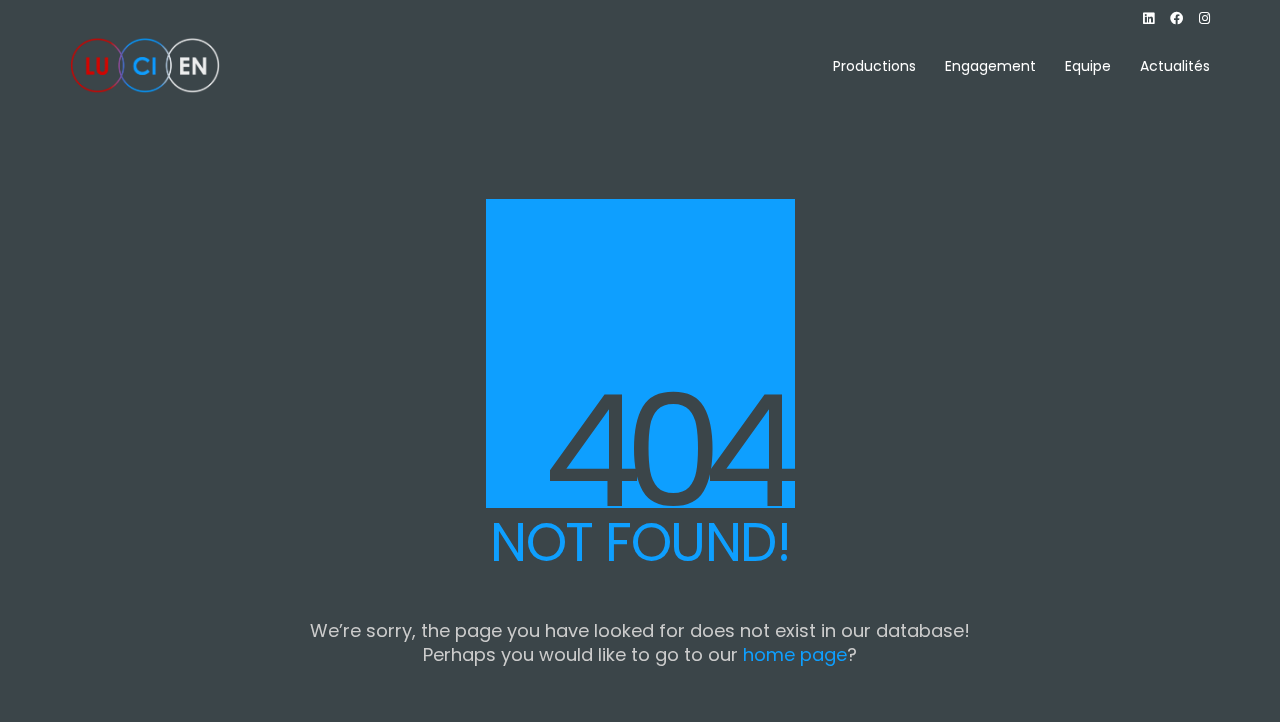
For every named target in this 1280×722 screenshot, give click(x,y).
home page (795, 655)
